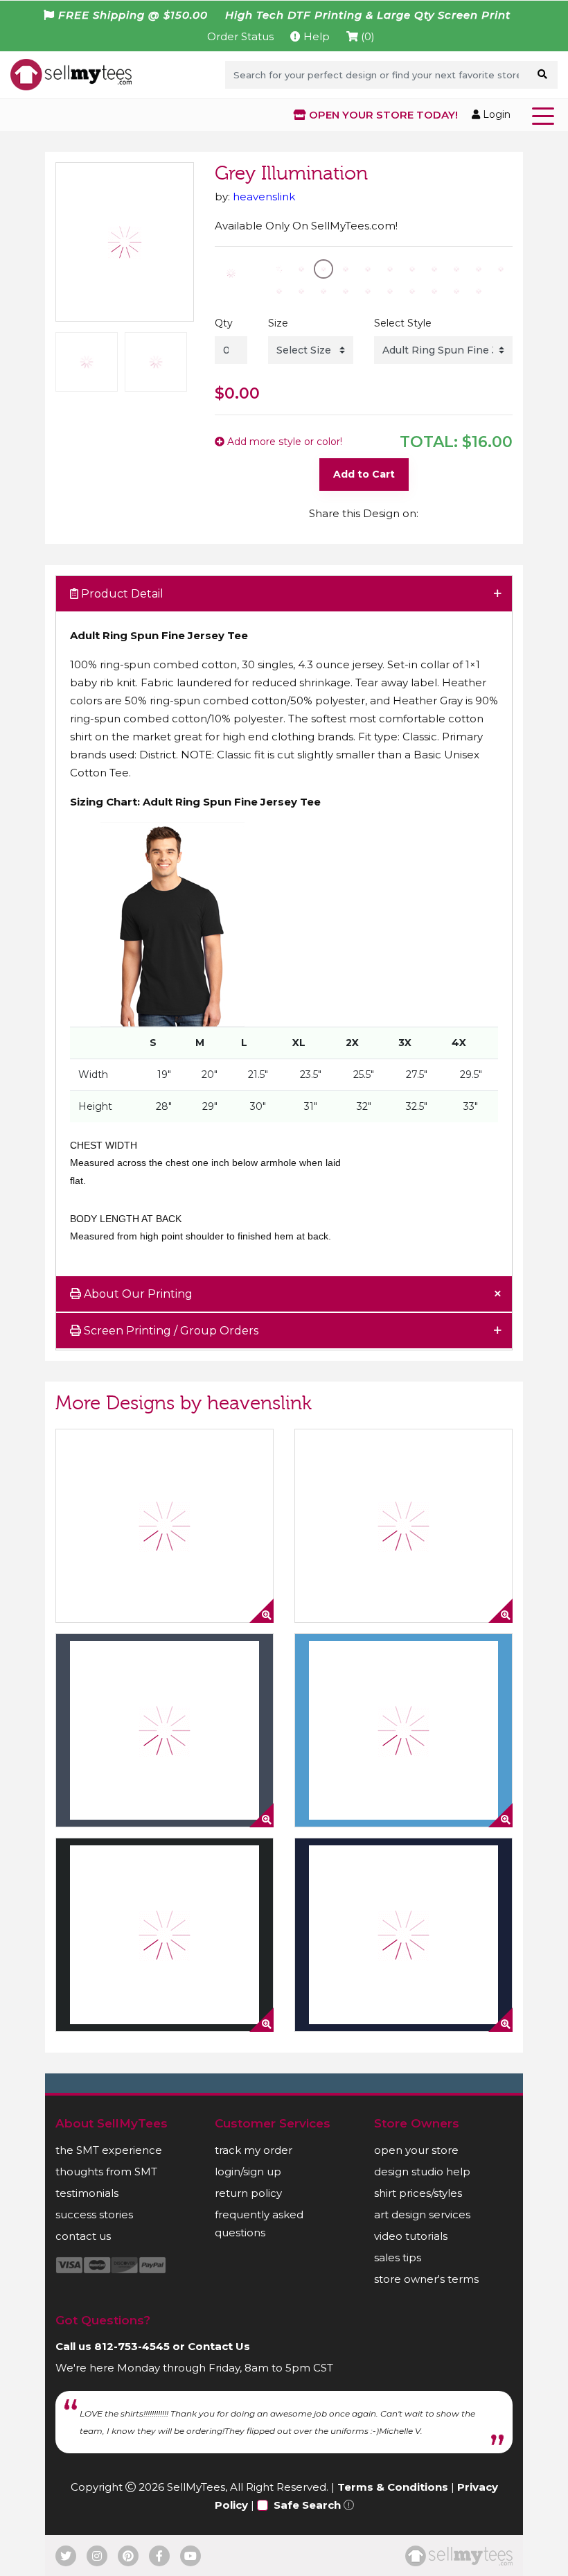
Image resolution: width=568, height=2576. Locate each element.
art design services (422, 2214)
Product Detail (121, 594)
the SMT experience (109, 2150)
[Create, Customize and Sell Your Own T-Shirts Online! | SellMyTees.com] (71, 74)
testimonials (87, 2193)
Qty (224, 323)
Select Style (403, 323)
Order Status (240, 36)
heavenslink (264, 197)
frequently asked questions (259, 2223)
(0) (366, 36)
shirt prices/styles (418, 2193)
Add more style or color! (283, 442)
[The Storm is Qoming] (165, 1526)
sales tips (398, 2257)
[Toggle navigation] (546, 115)
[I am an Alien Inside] (165, 1935)
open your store (416, 2150)
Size (278, 323)
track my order (254, 2150)
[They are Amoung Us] (165, 1730)
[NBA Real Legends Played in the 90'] (403, 1730)
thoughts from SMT (106, 2172)
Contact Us (219, 2346)
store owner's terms (426, 2279)
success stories (94, 2214)
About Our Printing (137, 1294)
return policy (248, 2193)
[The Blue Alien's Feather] (403, 1935)
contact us (83, 2236)
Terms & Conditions (393, 2487)
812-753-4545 (132, 2346)
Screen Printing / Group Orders (170, 1331)
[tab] (284, 594)
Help (315, 36)
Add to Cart (364, 474)
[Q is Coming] (403, 1526)
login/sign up (248, 2172)
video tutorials (411, 2236)
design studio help (422, 2172)
